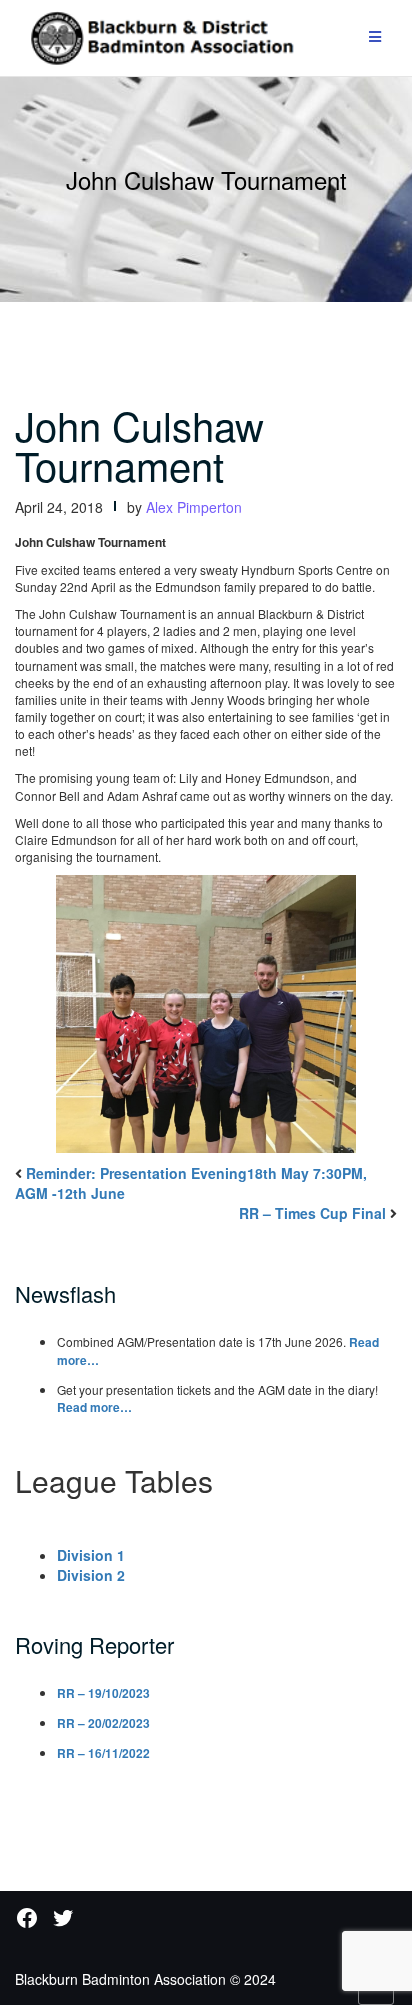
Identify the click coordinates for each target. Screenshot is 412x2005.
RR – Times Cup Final (312, 1213)
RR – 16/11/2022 (103, 1753)
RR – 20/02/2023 (103, 1723)
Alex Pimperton (194, 507)
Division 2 (91, 1575)
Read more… (94, 1407)
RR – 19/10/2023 (103, 1693)
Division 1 (91, 1555)
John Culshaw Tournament (139, 444)
